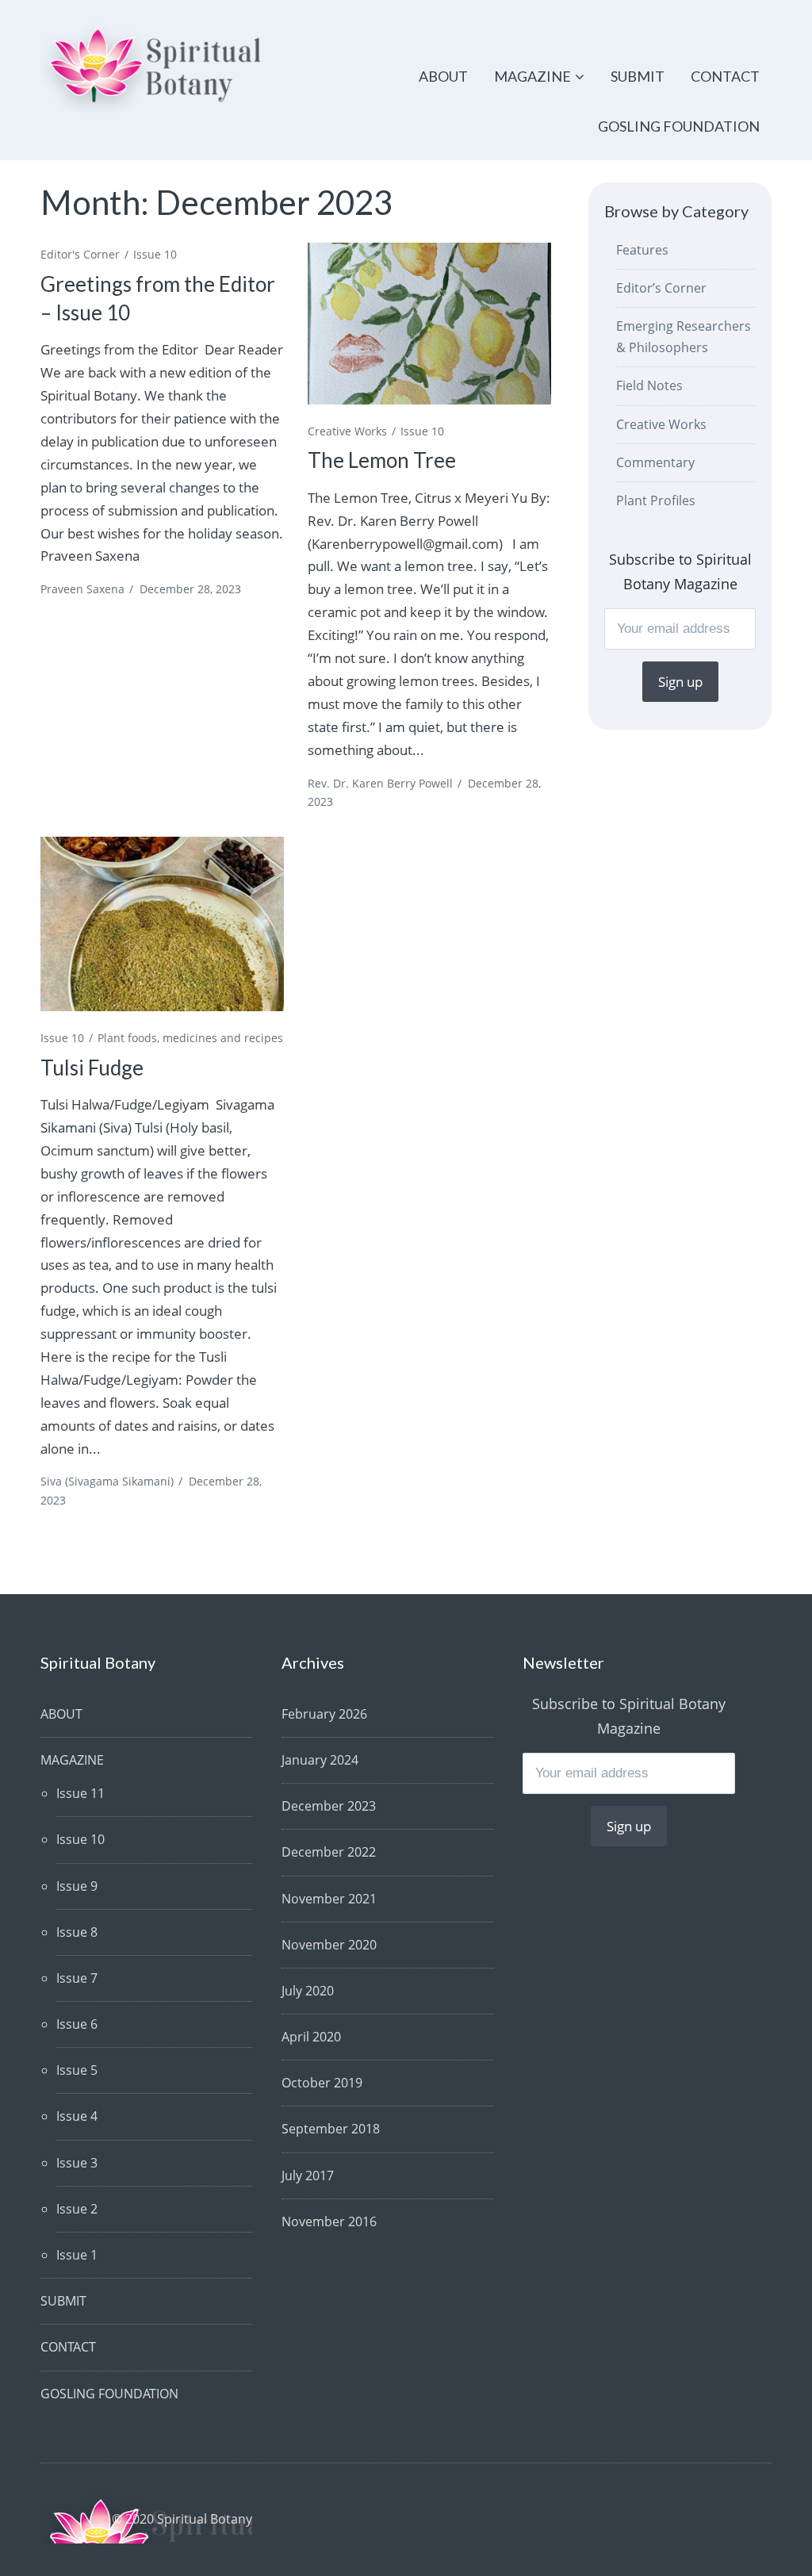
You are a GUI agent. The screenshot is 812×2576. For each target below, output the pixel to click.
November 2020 (329, 1945)
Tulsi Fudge (92, 1068)
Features (642, 250)
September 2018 (331, 2129)
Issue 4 (77, 2116)
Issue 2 (77, 2209)
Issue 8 (77, 1932)
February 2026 (324, 1714)
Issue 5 (77, 2070)
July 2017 (308, 2175)
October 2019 (322, 2083)
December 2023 (329, 1806)
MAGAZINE (532, 76)
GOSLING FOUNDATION (679, 126)
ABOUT (443, 76)
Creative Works (347, 431)
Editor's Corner (80, 254)
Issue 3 (77, 2163)
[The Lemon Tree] (429, 324)
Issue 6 (77, 2024)
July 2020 (308, 1991)
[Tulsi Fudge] (162, 924)
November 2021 (329, 1899)
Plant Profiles (656, 500)
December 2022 (329, 1852)
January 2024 (320, 1760)
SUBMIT (638, 76)
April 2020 (311, 2037)
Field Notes (649, 385)
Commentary (655, 462)
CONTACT (725, 76)
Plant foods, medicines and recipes (190, 1038)
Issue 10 (155, 254)
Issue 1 (77, 2255)
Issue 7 (77, 1978)
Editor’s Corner (661, 288)
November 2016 (329, 2221)
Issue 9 (77, 1886)
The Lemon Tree (382, 460)
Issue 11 (80, 1793)
